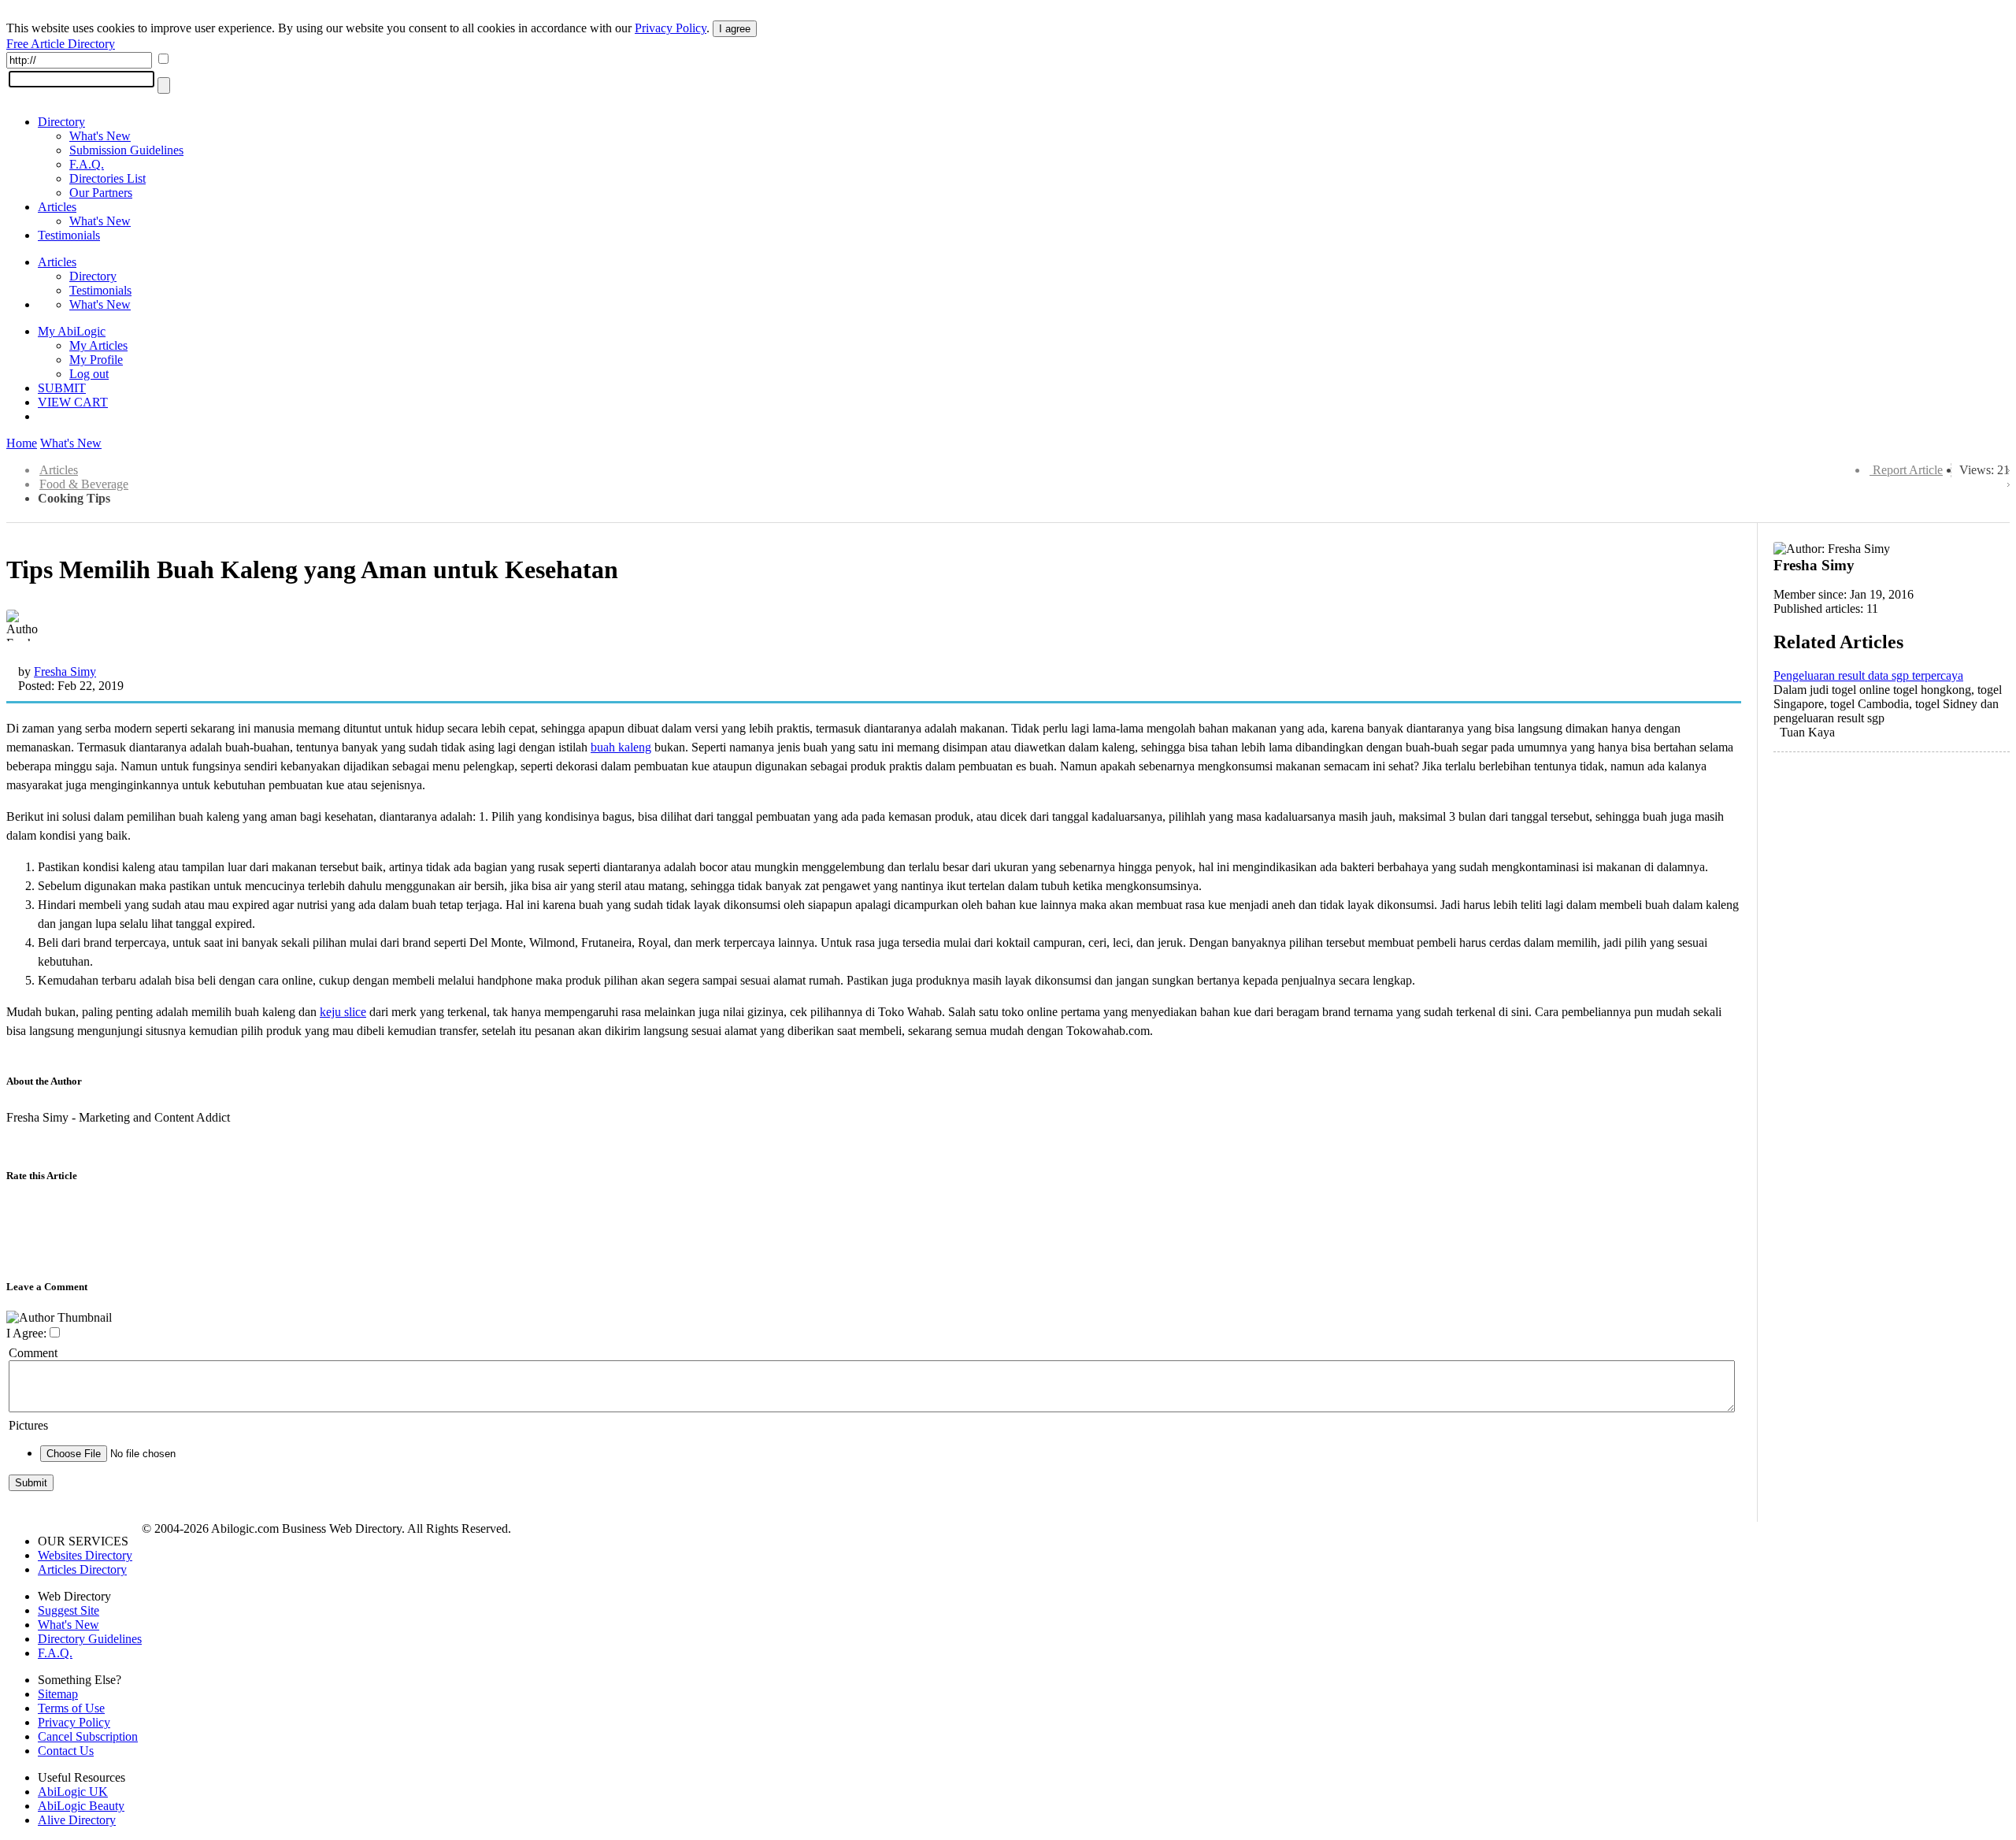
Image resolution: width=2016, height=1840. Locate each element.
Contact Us (66, 1751)
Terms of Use (71, 1708)
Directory (61, 122)
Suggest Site (69, 1610)
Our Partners (101, 193)
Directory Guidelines (90, 1639)
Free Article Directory (61, 44)
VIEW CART (73, 402)
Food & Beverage (84, 484)
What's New (100, 136)
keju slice (343, 1012)
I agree (735, 29)
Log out (89, 374)
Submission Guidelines (126, 150)
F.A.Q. (87, 164)
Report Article (1908, 470)
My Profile (96, 360)
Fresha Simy (65, 671)
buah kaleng (621, 747)
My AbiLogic (72, 331)
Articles (57, 207)
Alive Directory (77, 1820)
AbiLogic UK (73, 1792)
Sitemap (58, 1694)
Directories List (107, 178)
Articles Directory (82, 1569)
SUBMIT (62, 388)
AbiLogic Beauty (81, 1806)
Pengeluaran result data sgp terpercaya (1868, 675)
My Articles (98, 345)
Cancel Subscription (88, 1736)
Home (22, 443)
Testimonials (69, 235)
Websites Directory (85, 1555)
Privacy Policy (671, 28)
